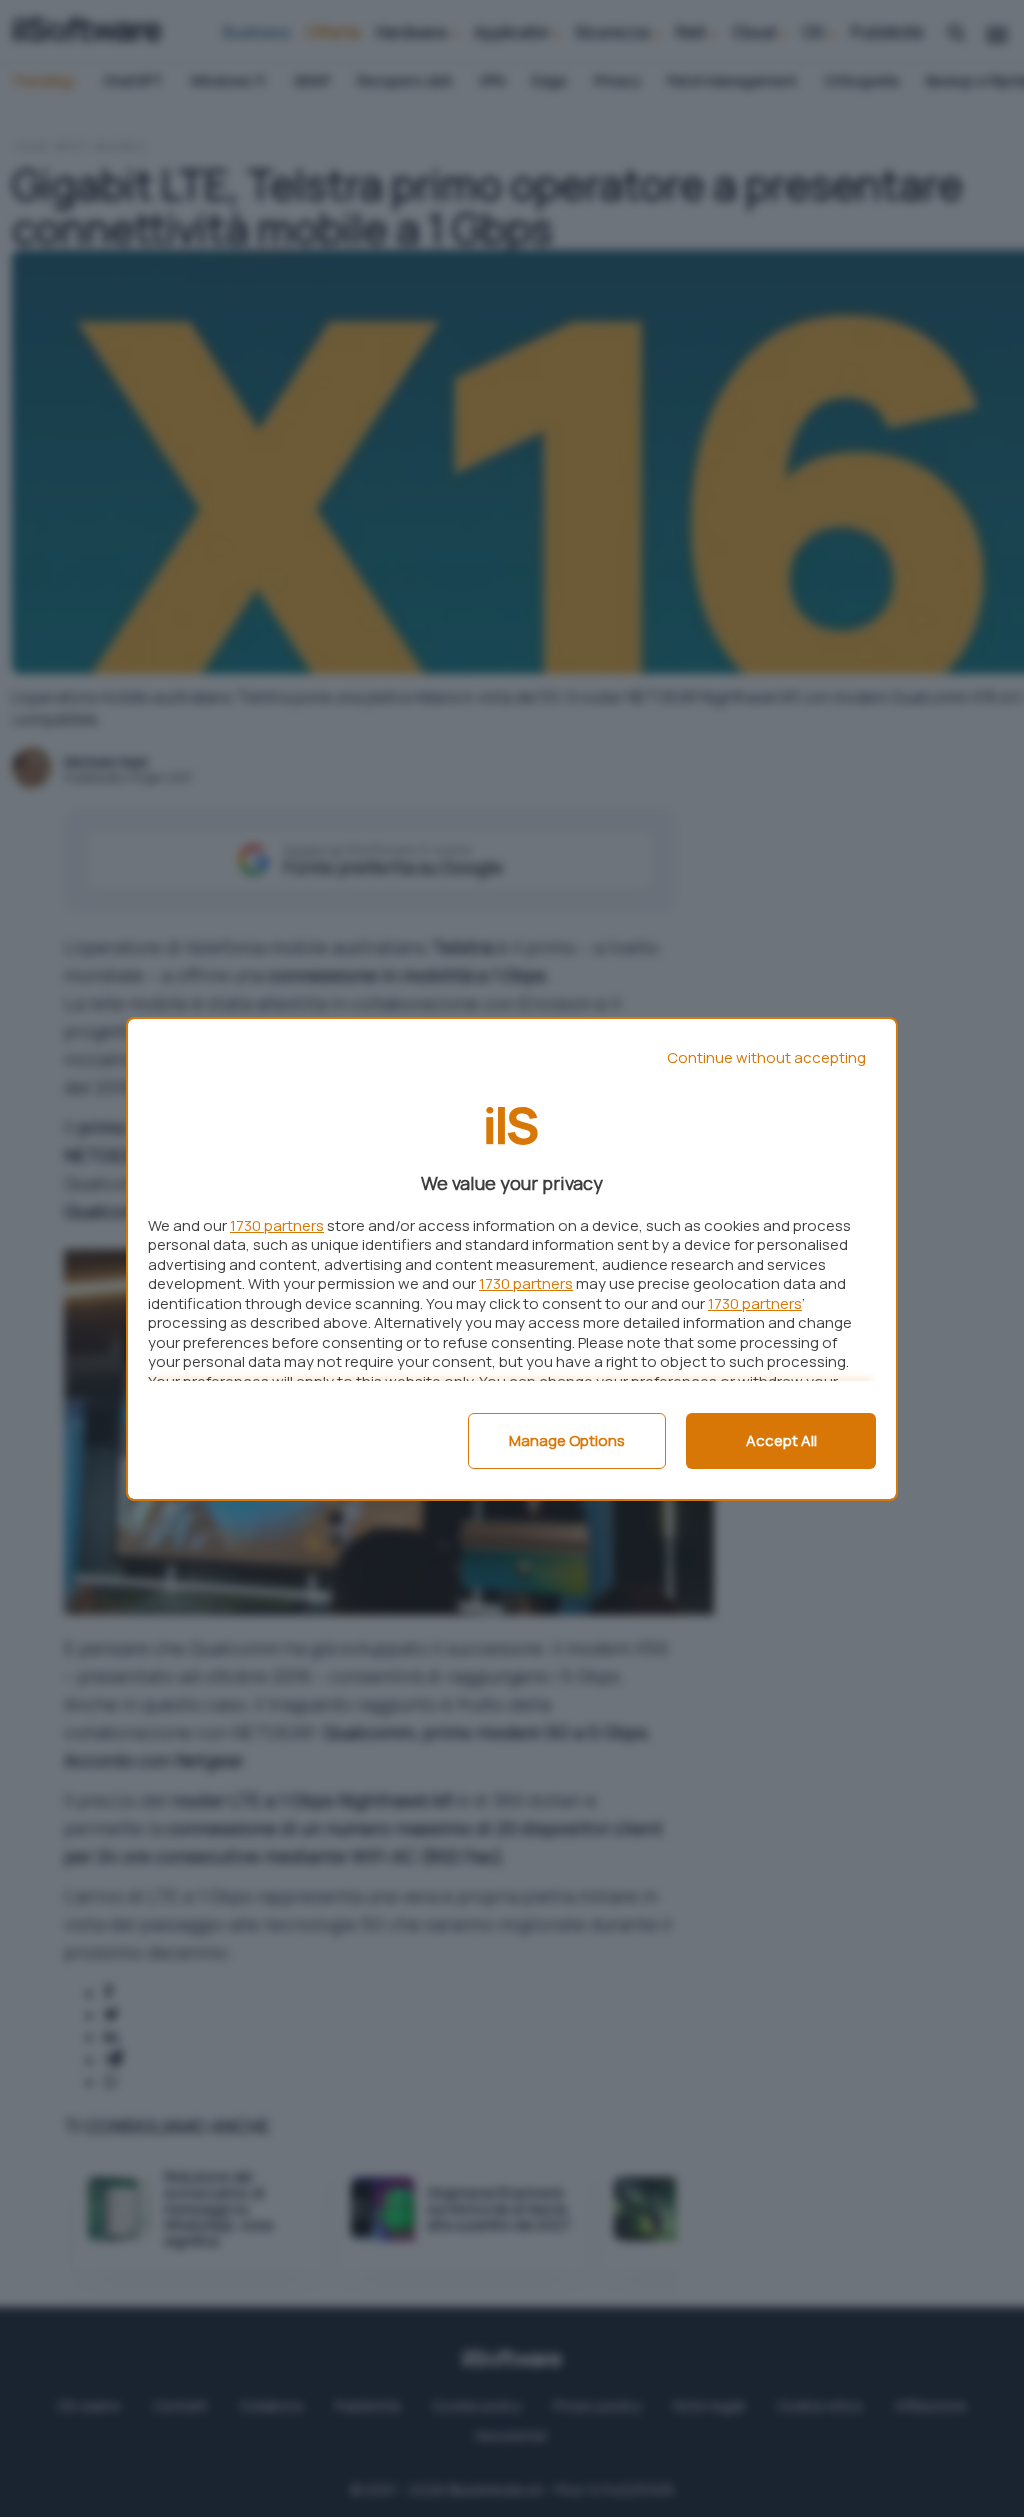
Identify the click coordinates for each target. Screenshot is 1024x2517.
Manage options (567, 1440)
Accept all (781, 1440)
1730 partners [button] (277, 1225)
